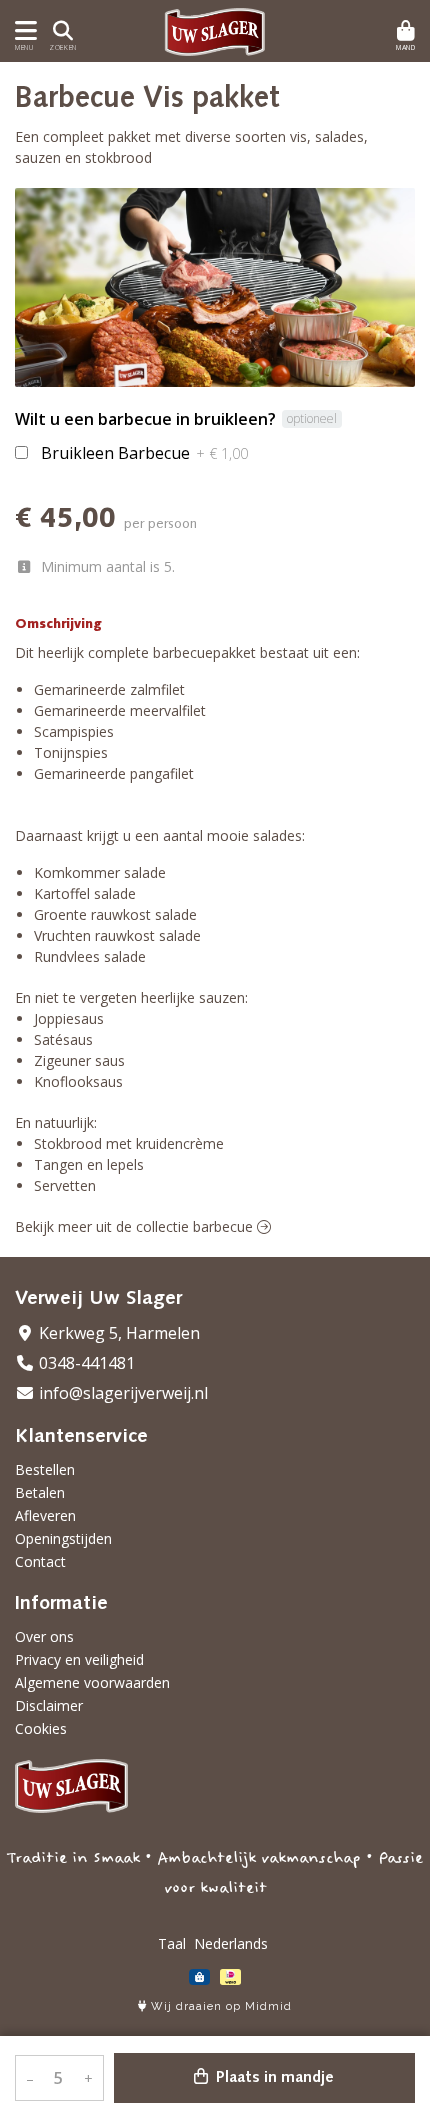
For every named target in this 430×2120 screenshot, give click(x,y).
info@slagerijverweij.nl (121, 1393)
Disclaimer (49, 1705)
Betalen (40, 1492)
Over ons (44, 1636)
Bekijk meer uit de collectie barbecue (136, 1226)
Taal (172, 1943)
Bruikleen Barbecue (144, 453)
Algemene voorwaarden (92, 1682)
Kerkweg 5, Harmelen (117, 1333)
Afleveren (45, 1515)
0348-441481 (85, 1363)
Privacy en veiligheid (79, 1659)
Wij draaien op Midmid (219, 2006)
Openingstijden (63, 1538)
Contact (40, 1561)
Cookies (41, 1728)
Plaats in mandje (273, 2078)
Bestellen (45, 1469)
